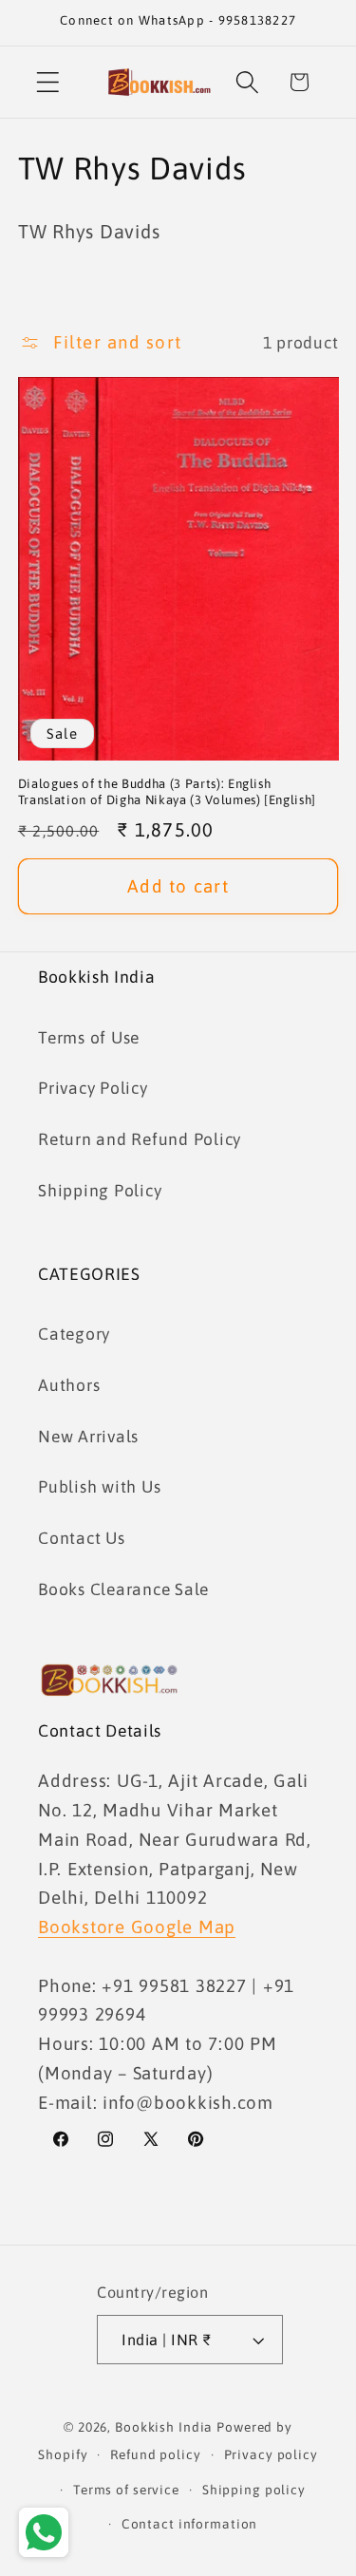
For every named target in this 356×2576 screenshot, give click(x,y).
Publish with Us (99, 1487)
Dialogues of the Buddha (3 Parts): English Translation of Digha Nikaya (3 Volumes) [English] (167, 792)
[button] (48, 82)
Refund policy (155, 2454)
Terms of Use (89, 1038)
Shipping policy (254, 2490)
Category (74, 1334)
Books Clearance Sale (123, 1589)
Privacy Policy (93, 1088)
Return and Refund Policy (140, 1139)
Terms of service (126, 2490)
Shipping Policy (100, 1191)
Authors (69, 1385)
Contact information (190, 2524)
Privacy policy (271, 2454)
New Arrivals (88, 1437)
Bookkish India (164, 2427)
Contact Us (82, 1538)
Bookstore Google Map (137, 1927)
